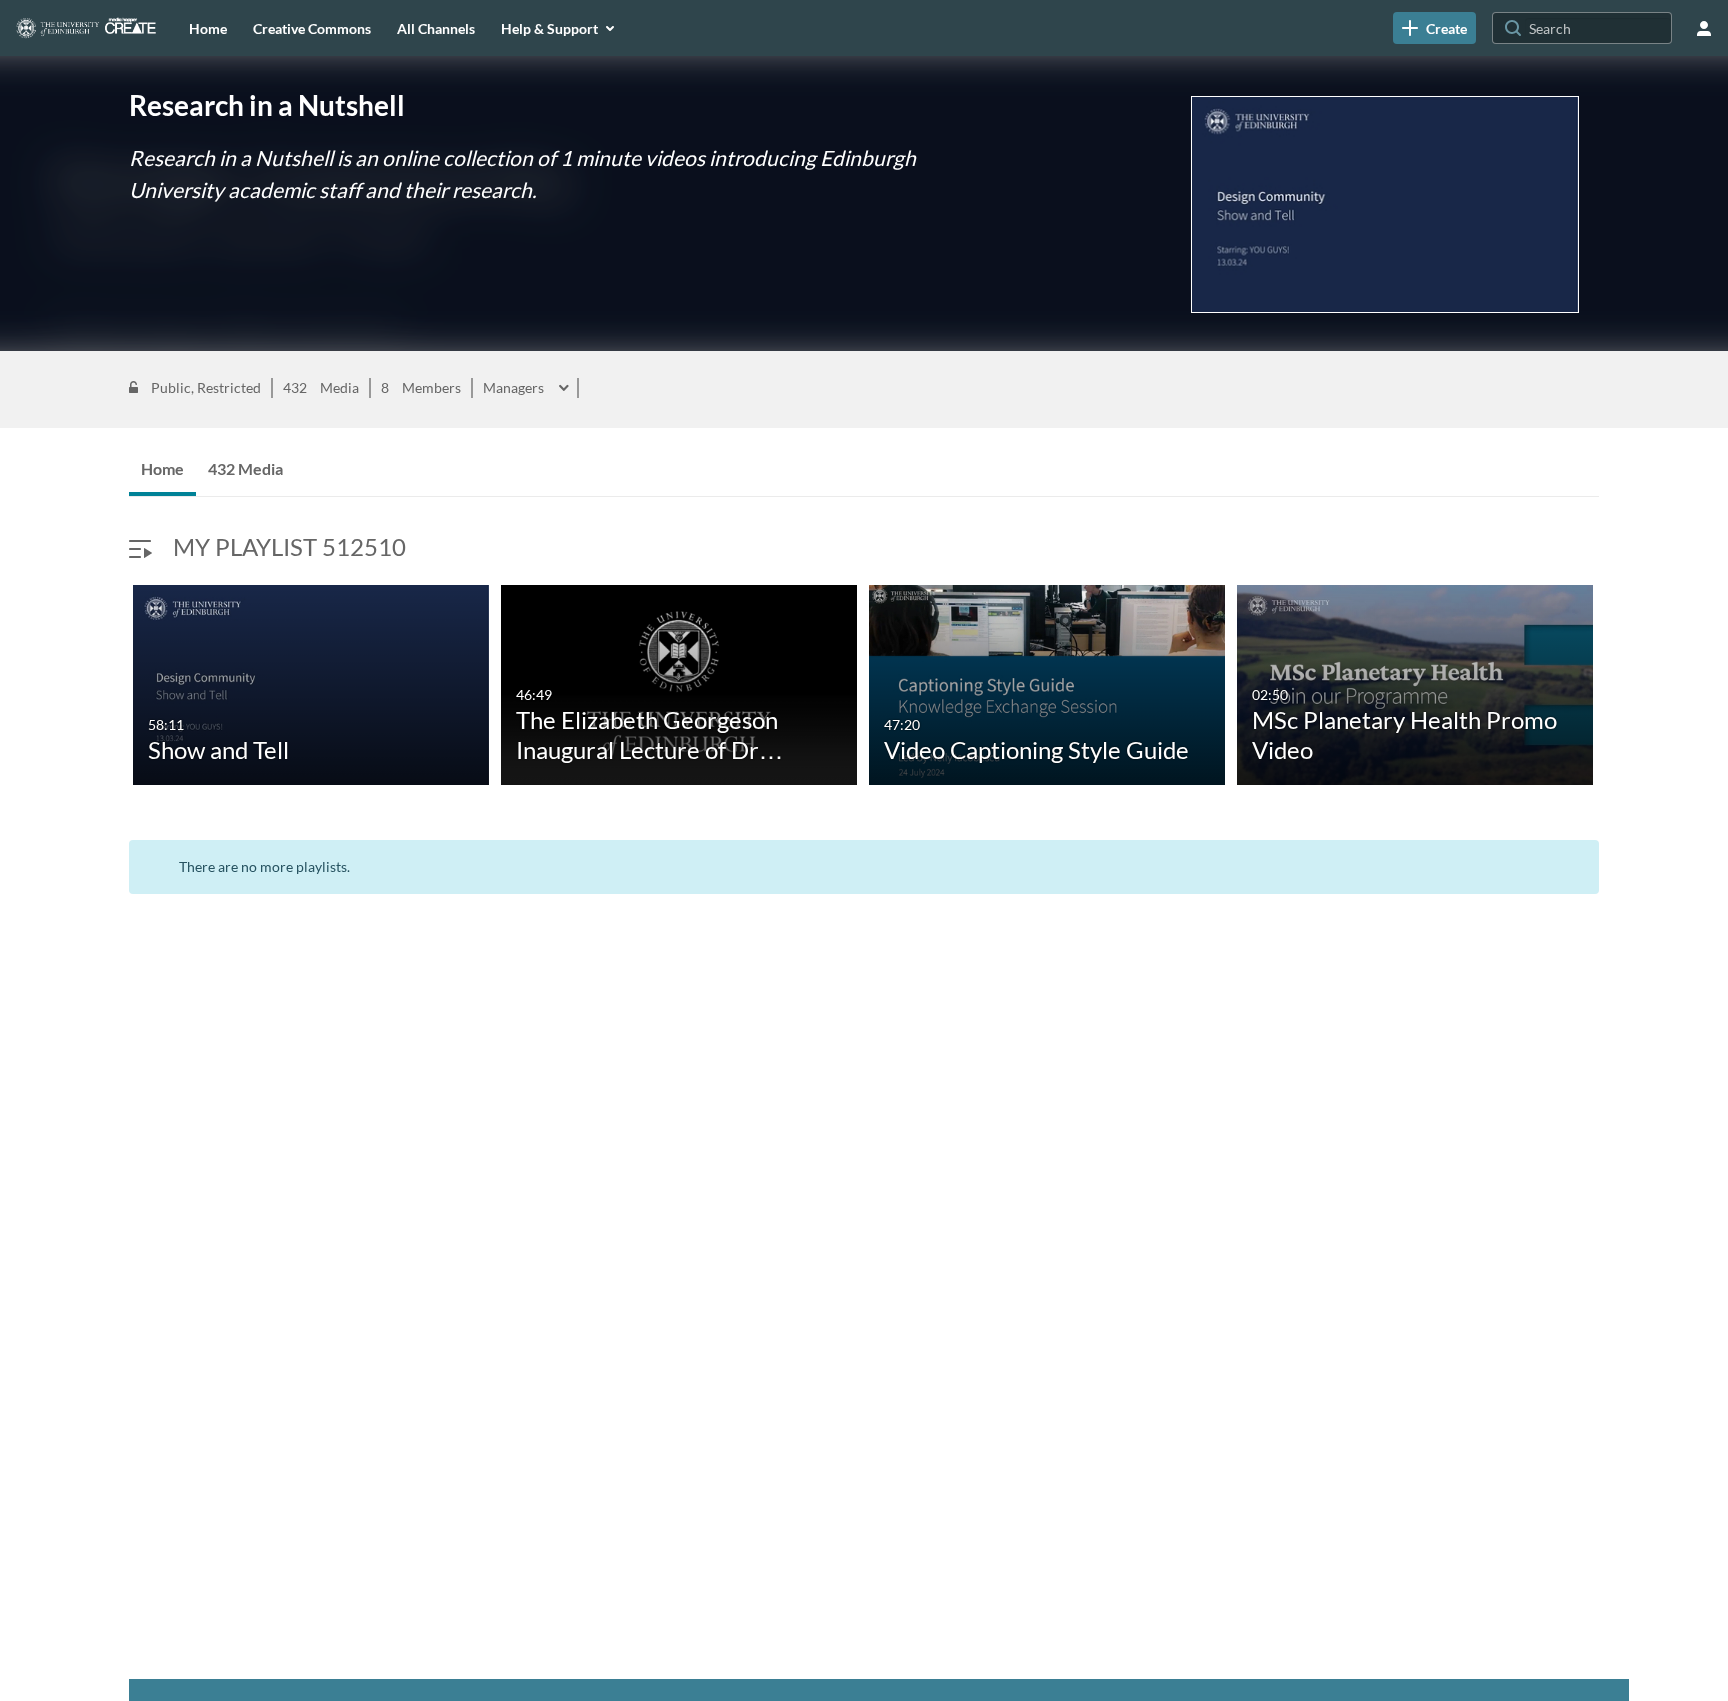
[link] (1434, 28)
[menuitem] (208, 28)
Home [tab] (162, 468)
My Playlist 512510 (289, 546)
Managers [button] (515, 388)
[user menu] (1704, 28)
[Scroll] (109, 688)
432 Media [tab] (245, 468)
